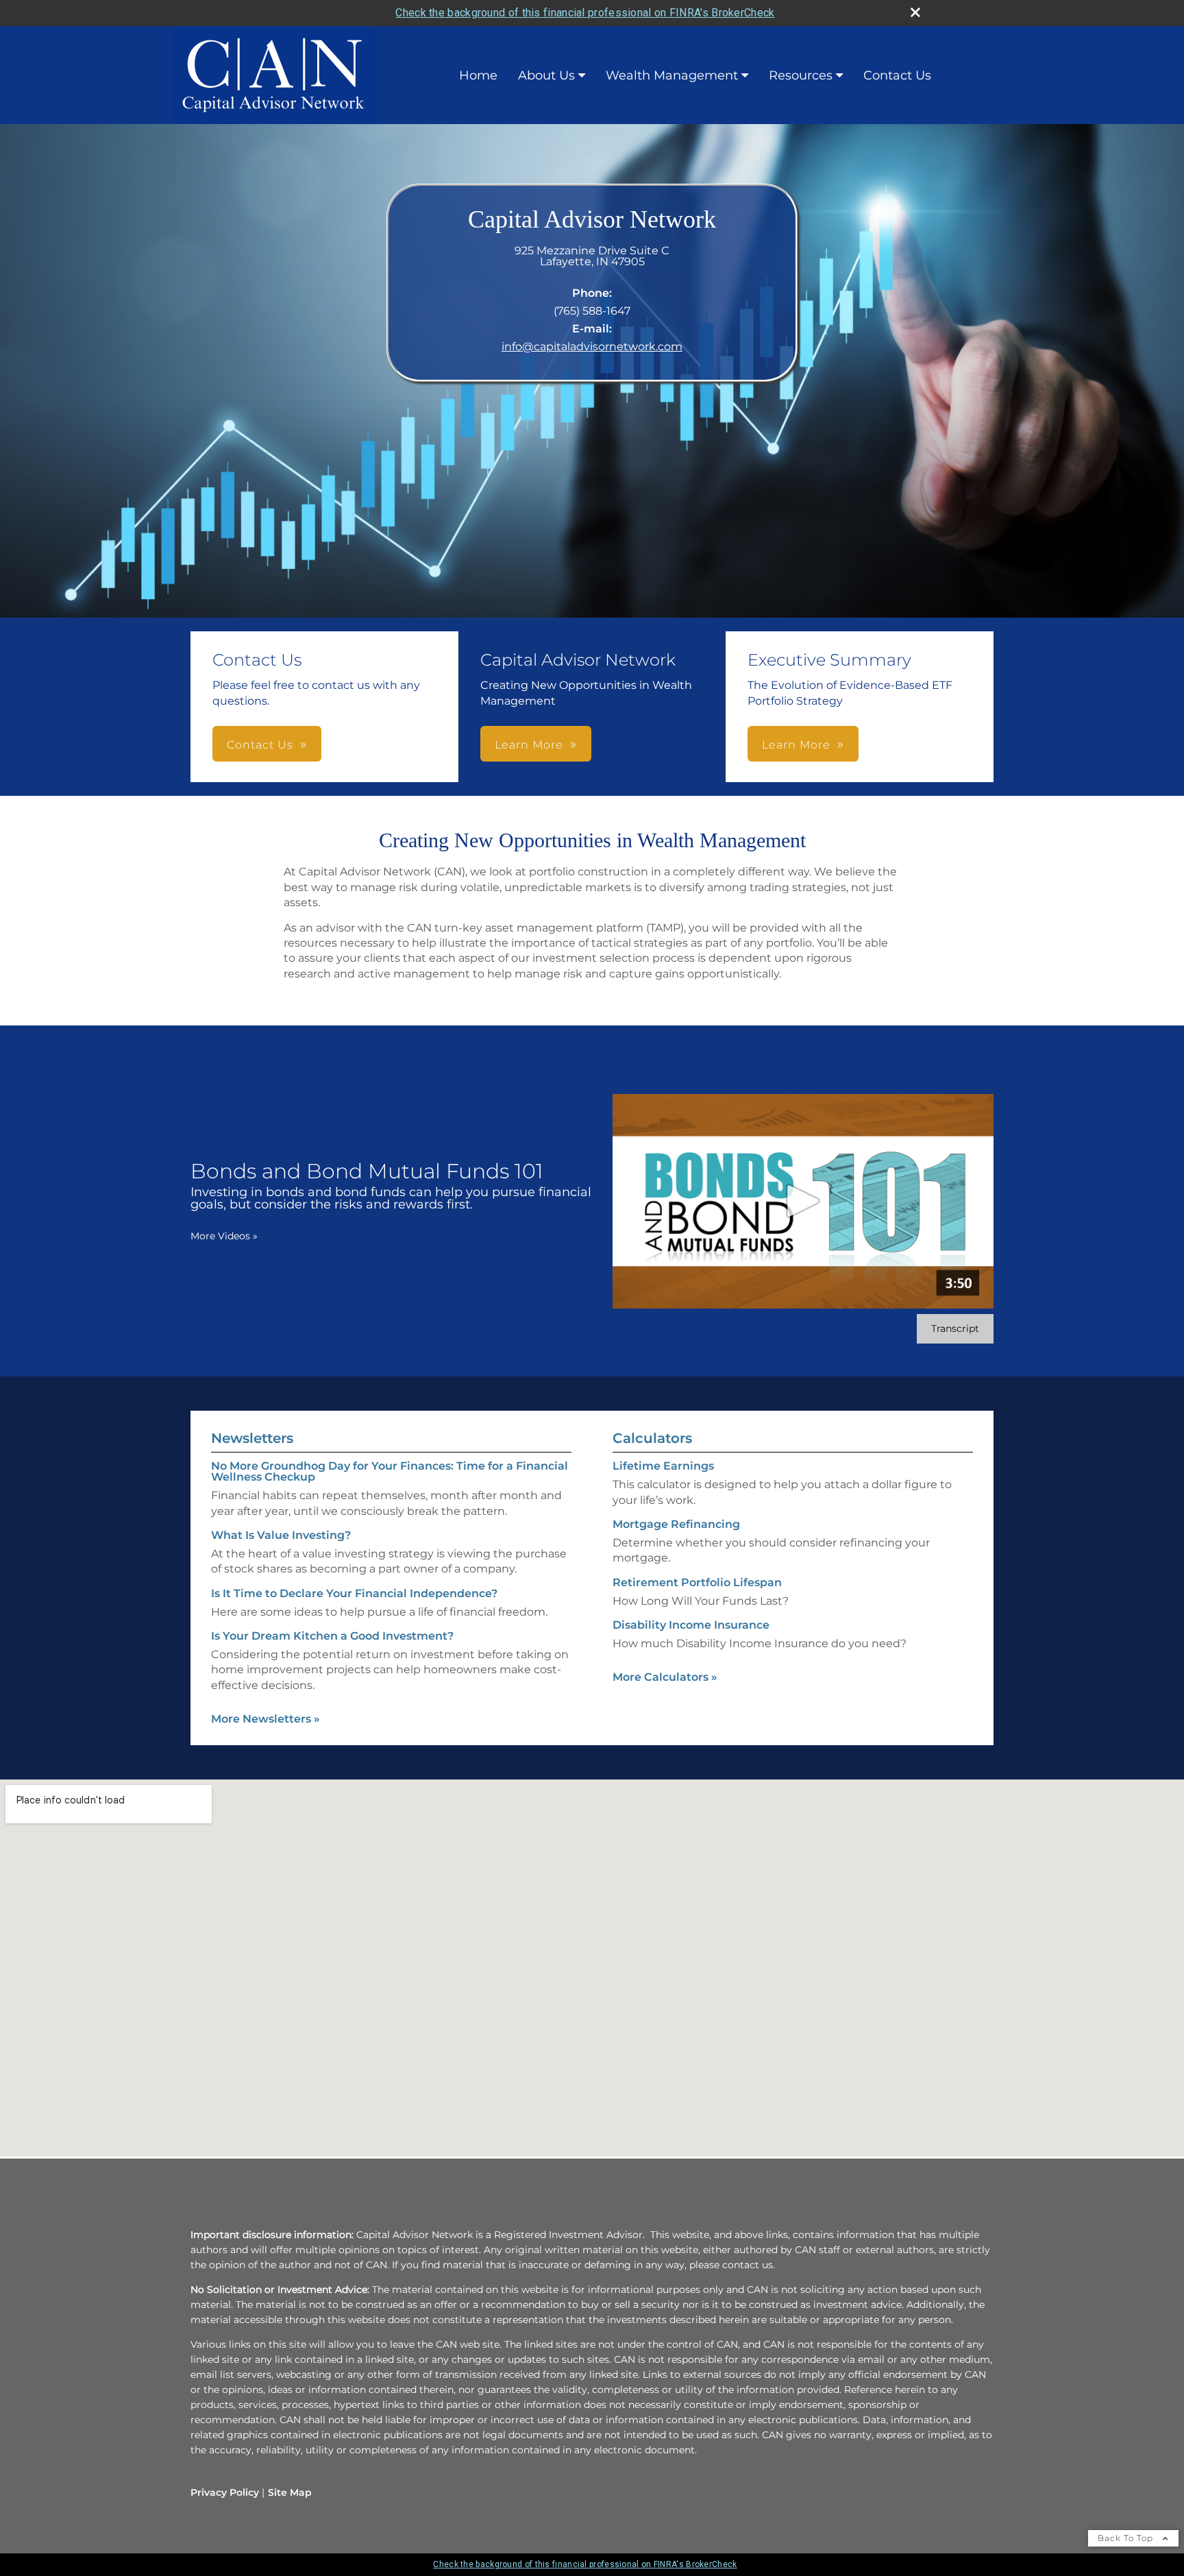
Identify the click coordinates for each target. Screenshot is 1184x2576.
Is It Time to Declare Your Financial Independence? (354, 1593)
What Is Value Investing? (281, 1535)
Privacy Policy (225, 2492)
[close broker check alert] (915, 12)
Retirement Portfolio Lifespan (697, 1582)
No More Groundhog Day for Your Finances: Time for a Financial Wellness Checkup (390, 1471)
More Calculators (665, 1677)
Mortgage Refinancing (676, 1524)
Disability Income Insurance (691, 1625)
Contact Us (897, 75)
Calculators (652, 1438)
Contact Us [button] (260, 745)
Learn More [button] (529, 745)
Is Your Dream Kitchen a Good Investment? (332, 1636)
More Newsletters (266, 1719)
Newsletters (252, 1438)
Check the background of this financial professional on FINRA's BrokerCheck (585, 13)
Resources (801, 75)
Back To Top (1127, 2538)
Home (478, 75)
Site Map (290, 2492)
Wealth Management (672, 75)
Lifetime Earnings (663, 1466)
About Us (546, 75)
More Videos (224, 1236)
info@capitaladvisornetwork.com (592, 347)
